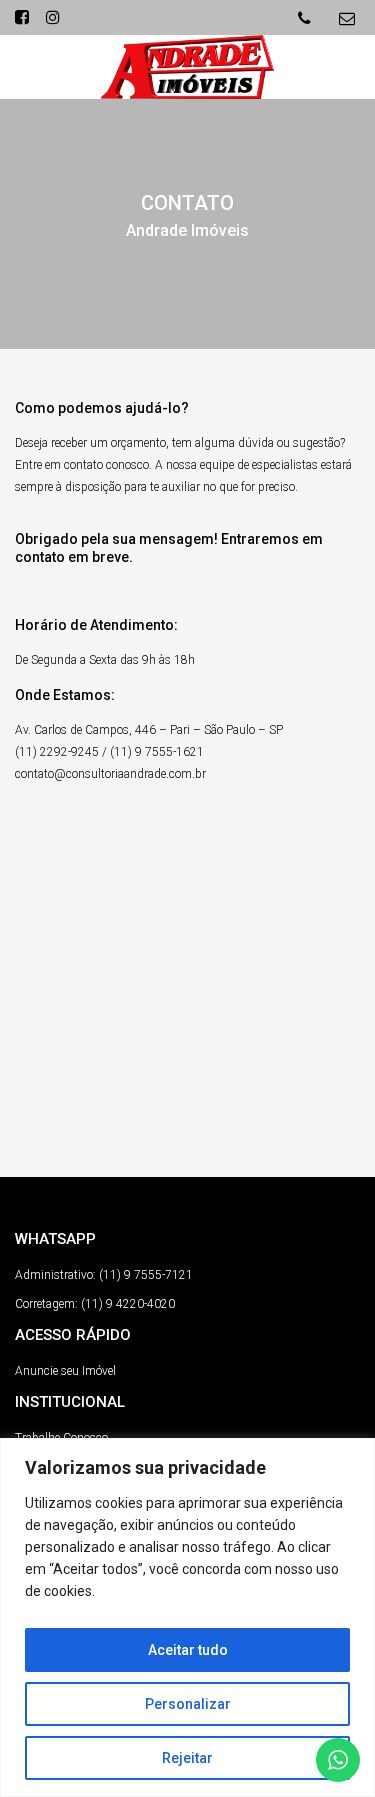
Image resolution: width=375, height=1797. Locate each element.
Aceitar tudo (188, 1650)
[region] (187, 1617)
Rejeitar (187, 1758)
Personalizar (188, 1704)
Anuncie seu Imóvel (65, 1371)
